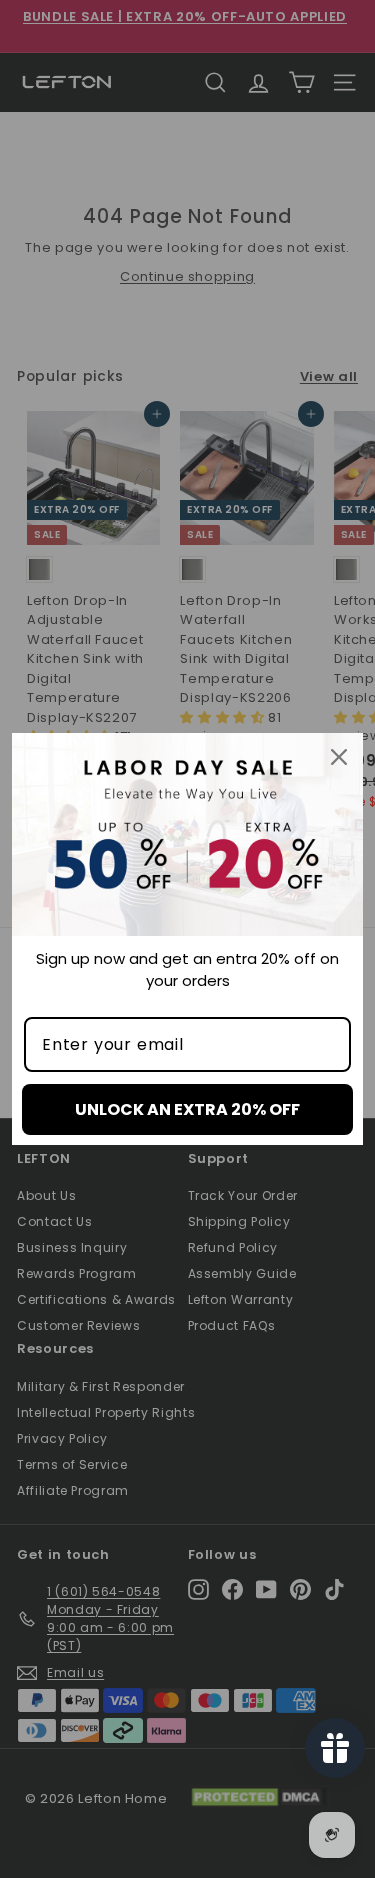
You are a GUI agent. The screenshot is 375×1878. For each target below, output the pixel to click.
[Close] (339, 757)
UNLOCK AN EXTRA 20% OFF (187, 1109)
